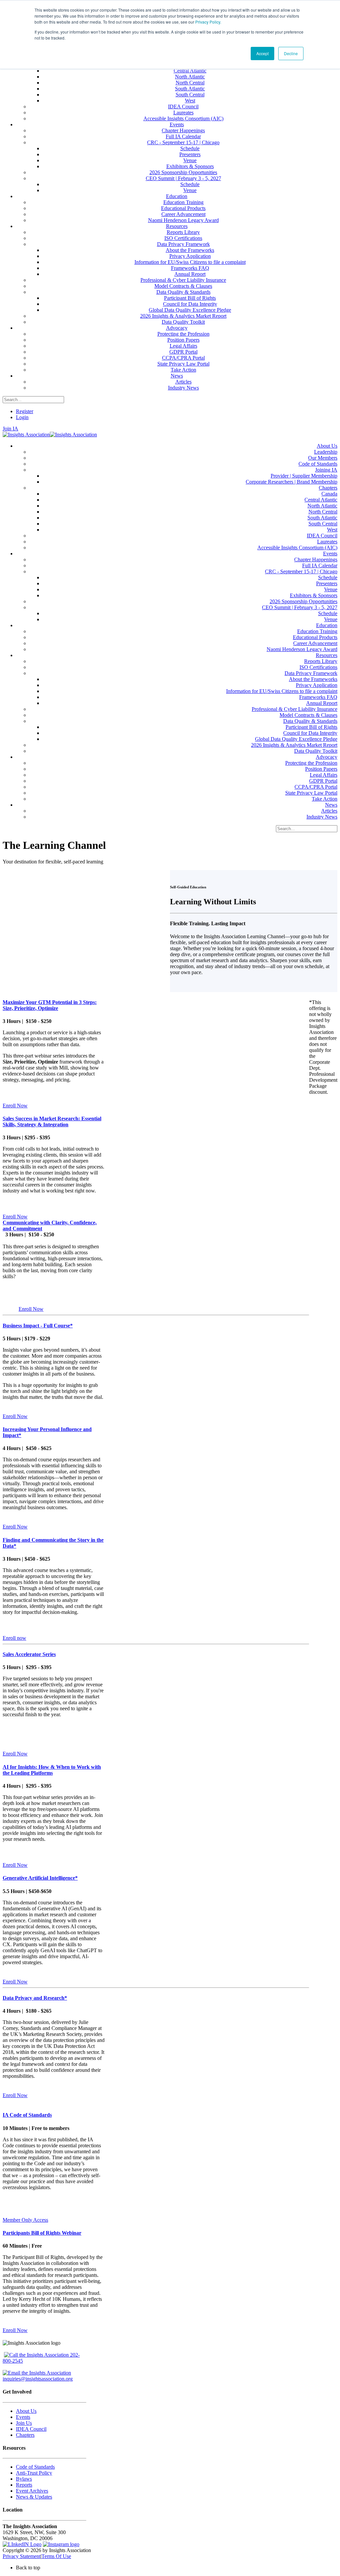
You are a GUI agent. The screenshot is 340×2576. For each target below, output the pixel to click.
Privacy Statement (22, 2556)
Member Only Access (25, 2220)
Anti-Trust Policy (34, 2473)
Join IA (10, 429)
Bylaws (24, 2479)
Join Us (24, 2423)
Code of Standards (35, 2467)
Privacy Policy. (208, 22)
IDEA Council (31, 2429)
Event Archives (32, 2491)
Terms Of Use (56, 2556)
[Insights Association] (26, 435)
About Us (26, 2411)
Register (25, 411)
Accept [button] (262, 53)
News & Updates (34, 2497)
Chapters (25, 2435)
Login (22, 417)
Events (23, 2417)
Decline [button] (291, 53)
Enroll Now (15, 1106)
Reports (24, 2485)
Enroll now (14, 1638)
